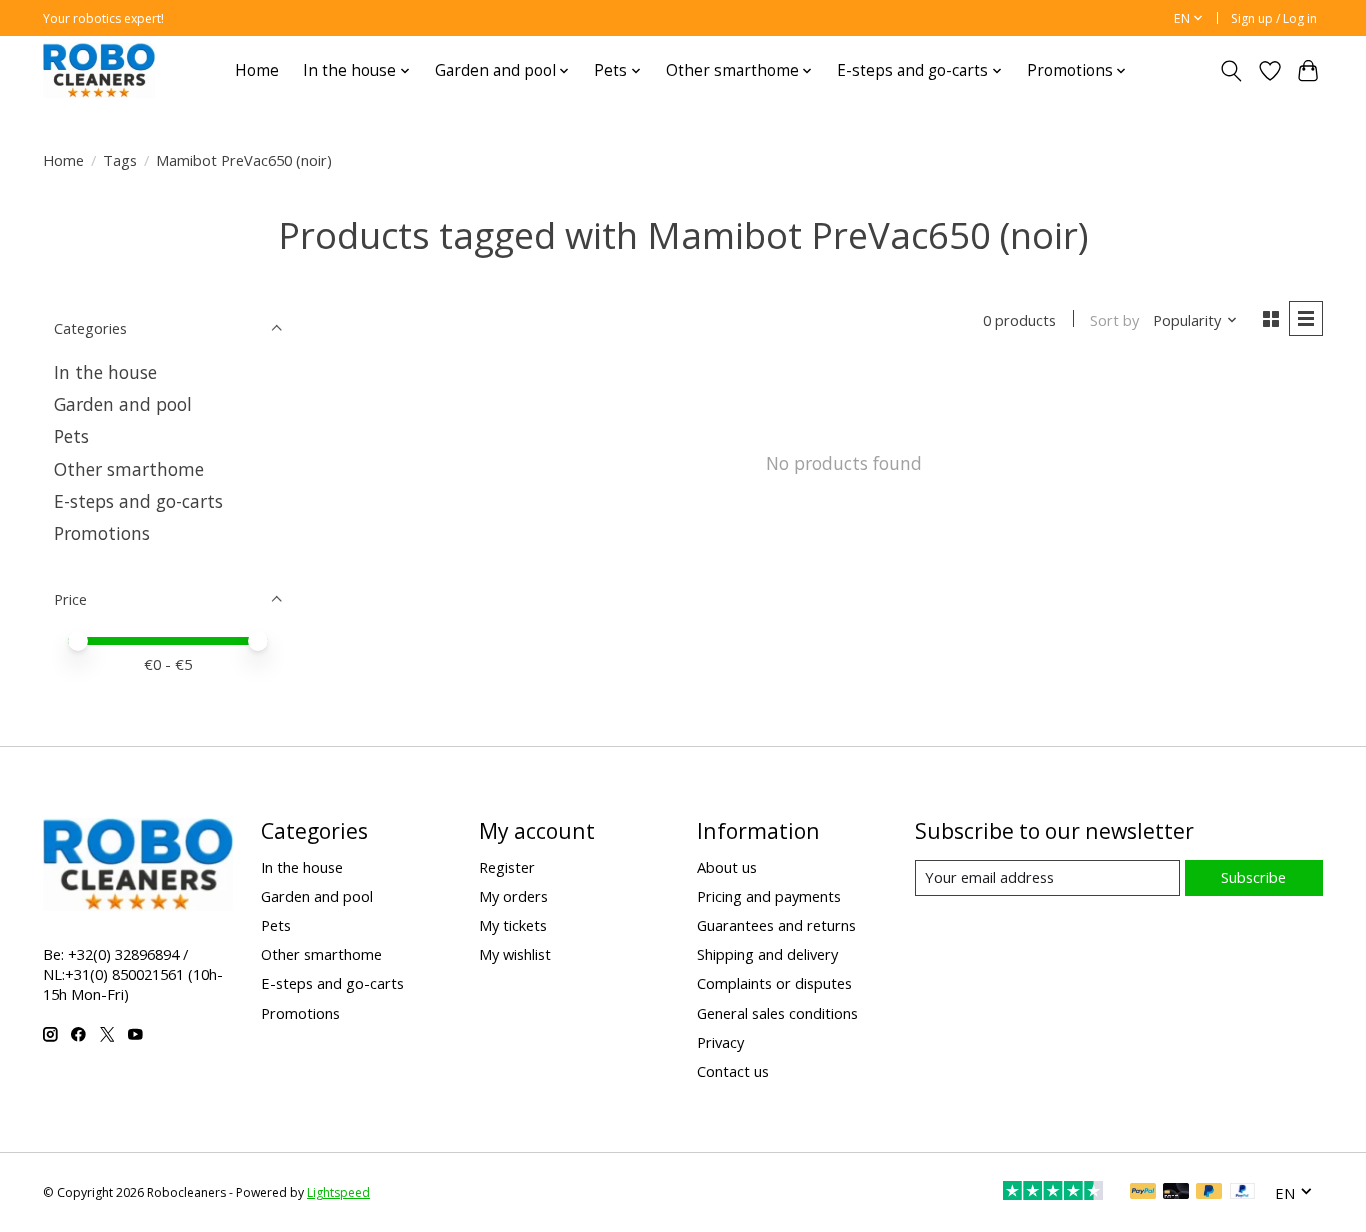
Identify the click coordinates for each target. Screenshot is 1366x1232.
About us (727, 867)
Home (257, 70)
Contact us (733, 1071)
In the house (105, 372)
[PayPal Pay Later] (1209, 1193)
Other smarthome (129, 469)
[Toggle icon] (1231, 71)
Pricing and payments (769, 896)
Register (507, 867)
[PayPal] (1143, 1193)
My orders (513, 896)
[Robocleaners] (99, 70)
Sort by (1114, 320)
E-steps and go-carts (138, 501)
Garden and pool (123, 404)
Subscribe (1253, 877)
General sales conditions (777, 1013)
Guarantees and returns (776, 925)
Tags (120, 160)
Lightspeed (338, 1192)
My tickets (513, 925)
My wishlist (515, 954)
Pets (71, 436)
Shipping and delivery (767, 954)
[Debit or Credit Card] (1176, 1193)
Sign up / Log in (1274, 18)
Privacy (720, 1042)
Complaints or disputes (774, 983)
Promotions (102, 533)
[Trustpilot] (1053, 1193)
